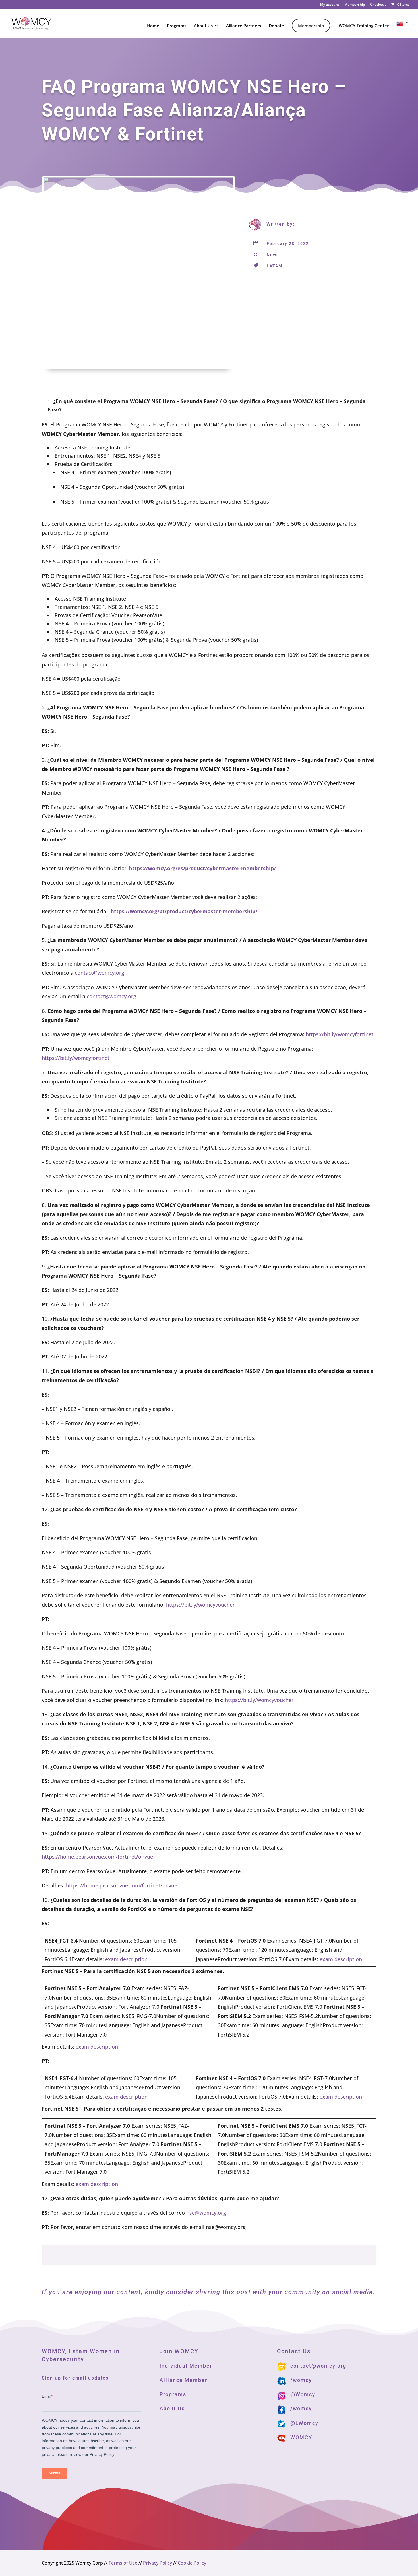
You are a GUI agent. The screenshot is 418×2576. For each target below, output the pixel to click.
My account (330, 5)
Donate (276, 26)
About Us (203, 26)
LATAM (275, 266)
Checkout (378, 5)
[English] (403, 29)
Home (153, 26)
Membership (355, 5)
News (273, 255)
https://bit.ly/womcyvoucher (200, 1605)
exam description (126, 1959)
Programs (177, 26)
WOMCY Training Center (364, 26)
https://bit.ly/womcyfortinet (340, 1034)
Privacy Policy (158, 2563)
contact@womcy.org (100, 973)
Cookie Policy (192, 2563)
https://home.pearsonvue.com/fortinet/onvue (97, 1857)
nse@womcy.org (206, 2213)
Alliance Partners (244, 26)
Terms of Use (123, 2563)
